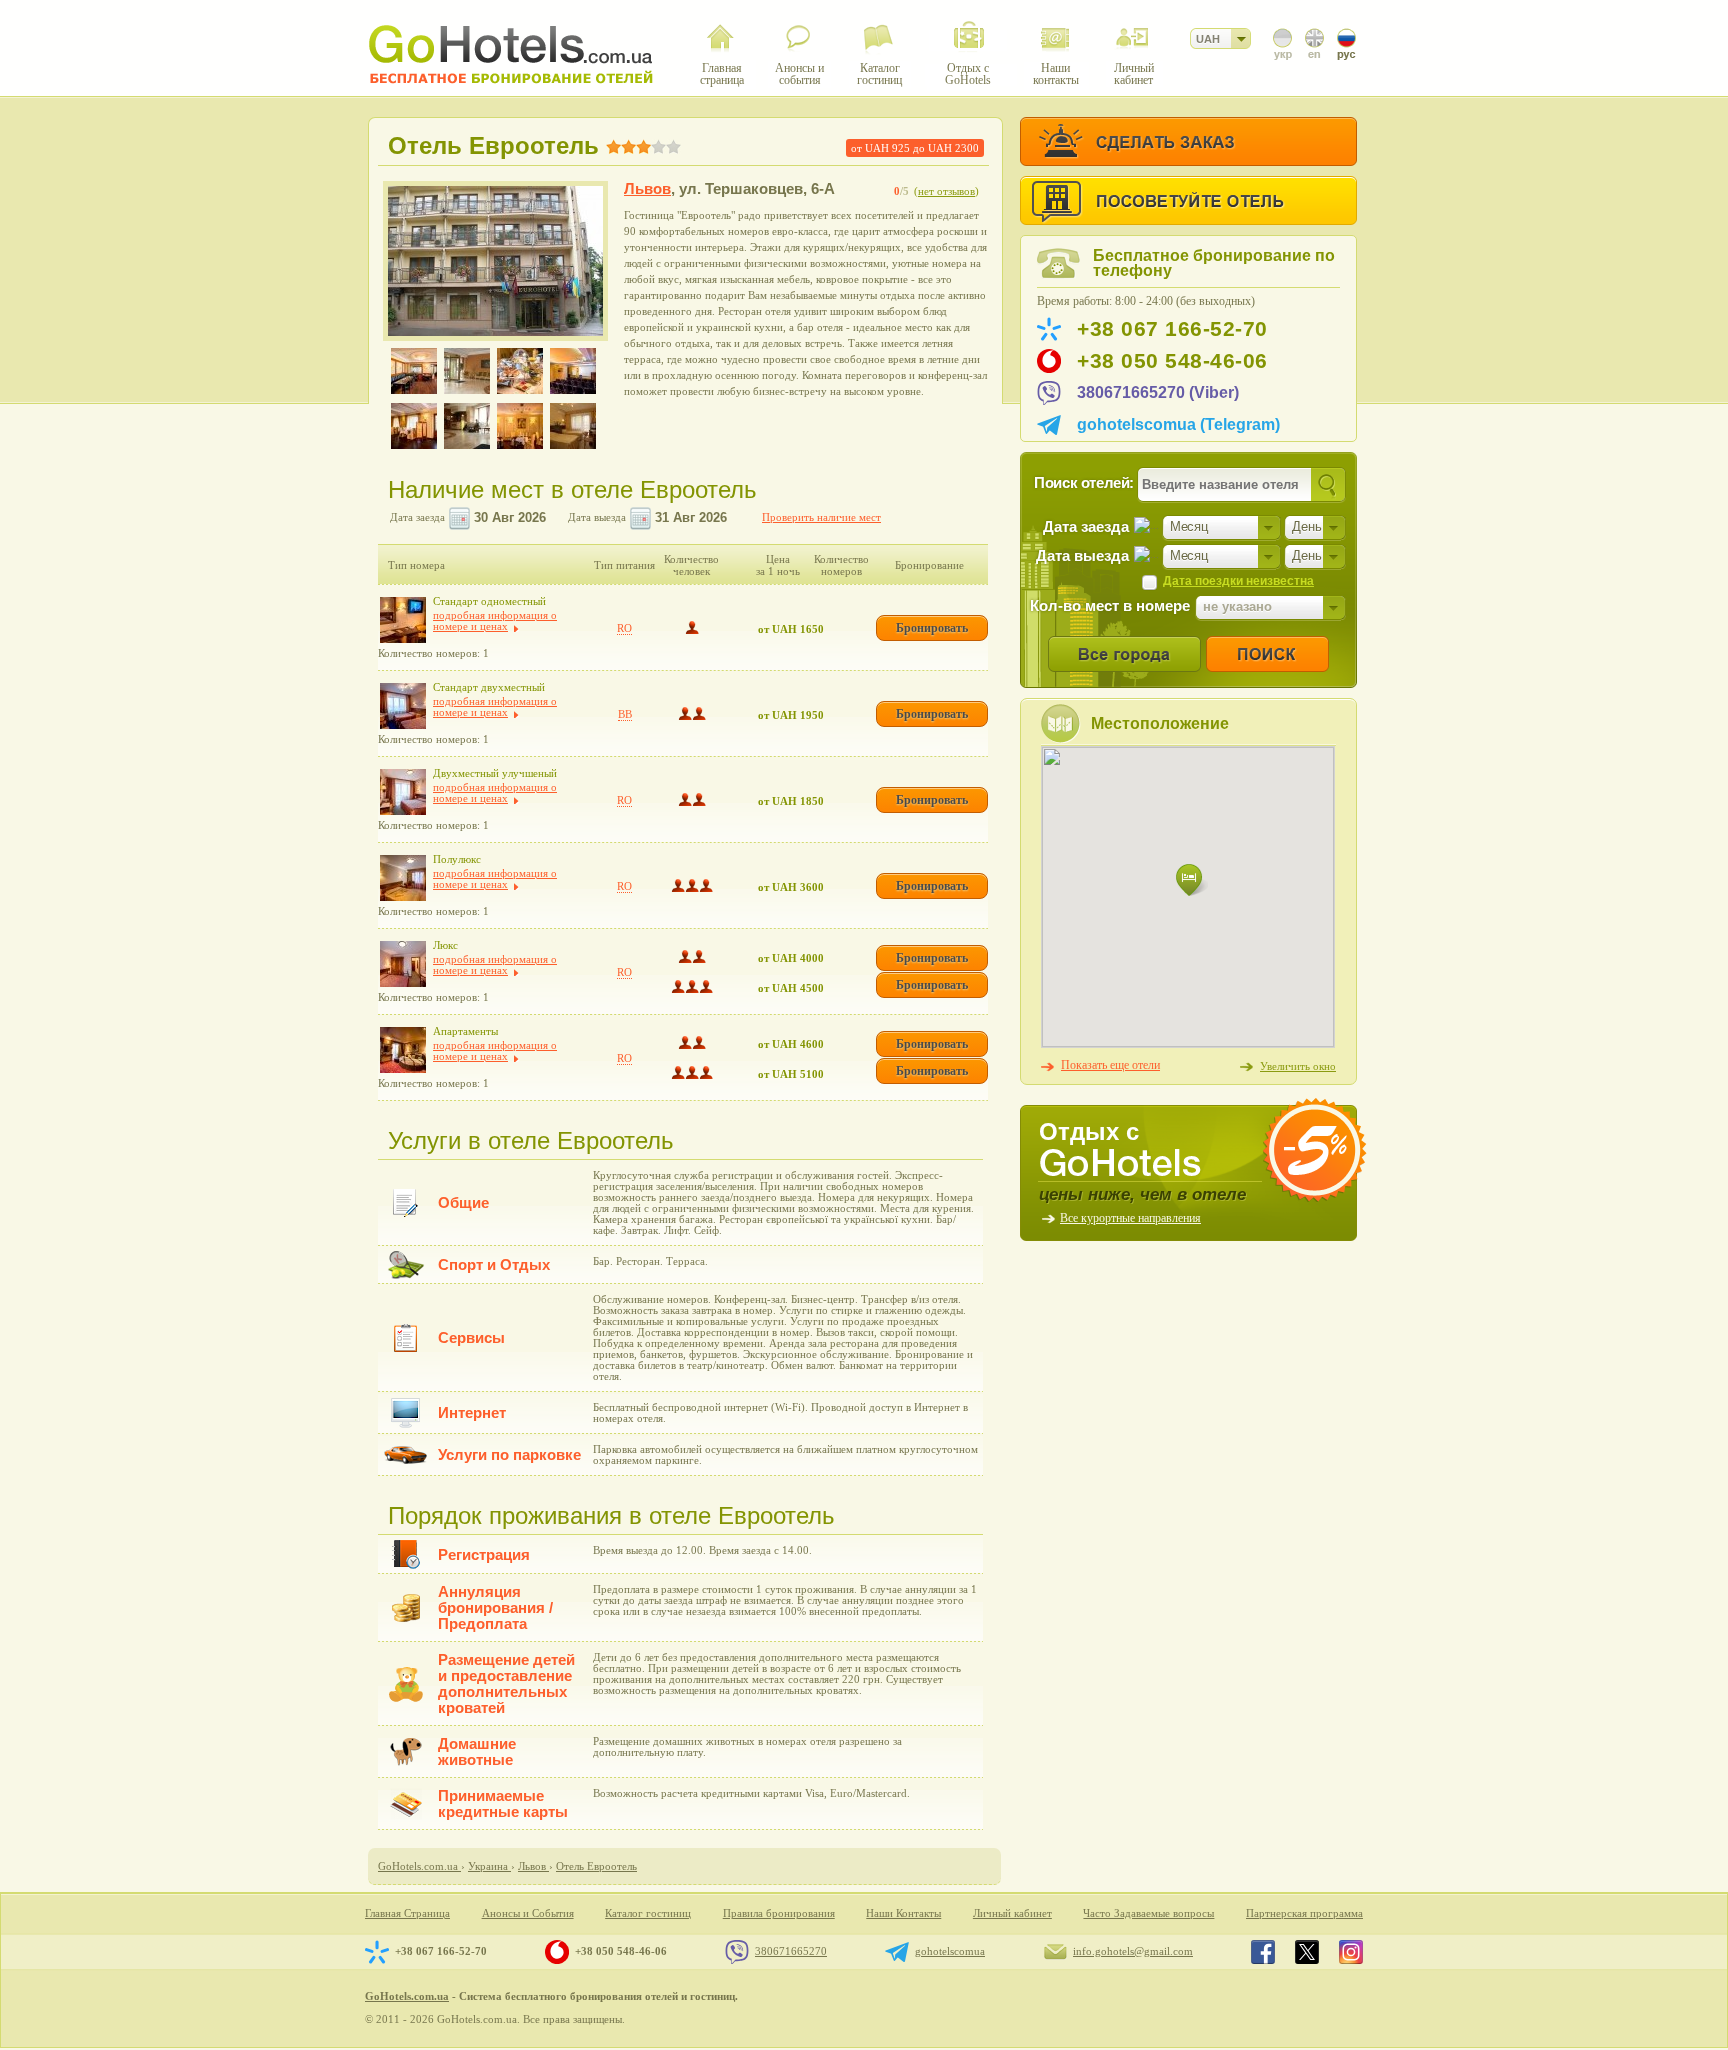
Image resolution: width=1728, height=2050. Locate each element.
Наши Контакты (903, 1913)
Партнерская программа (1304, 1913)
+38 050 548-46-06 (1172, 361)
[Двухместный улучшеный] (403, 792)
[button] (1192, 880)
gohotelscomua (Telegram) (1178, 424)
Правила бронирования (779, 1913)
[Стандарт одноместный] (403, 620)
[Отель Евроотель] (495, 261)
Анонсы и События (528, 1913)
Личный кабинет (1012, 1913)
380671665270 (791, 1951)
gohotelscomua (950, 1951)
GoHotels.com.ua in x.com (1307, 1952)
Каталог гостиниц (648, 1913)
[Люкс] (403, 964)
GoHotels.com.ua (407, 1996)
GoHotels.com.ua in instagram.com (1351, 1952)
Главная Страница (407, 1913)
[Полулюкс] (403, 878)
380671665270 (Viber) (1158, 392)
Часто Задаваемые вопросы (1148, 1913)
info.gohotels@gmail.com (1133, 1951)
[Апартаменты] (403, 1050)
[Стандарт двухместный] (403, 706)
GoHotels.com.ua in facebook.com (1263, 1952)
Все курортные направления (1130, 1218)
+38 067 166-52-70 (1172, 329)
